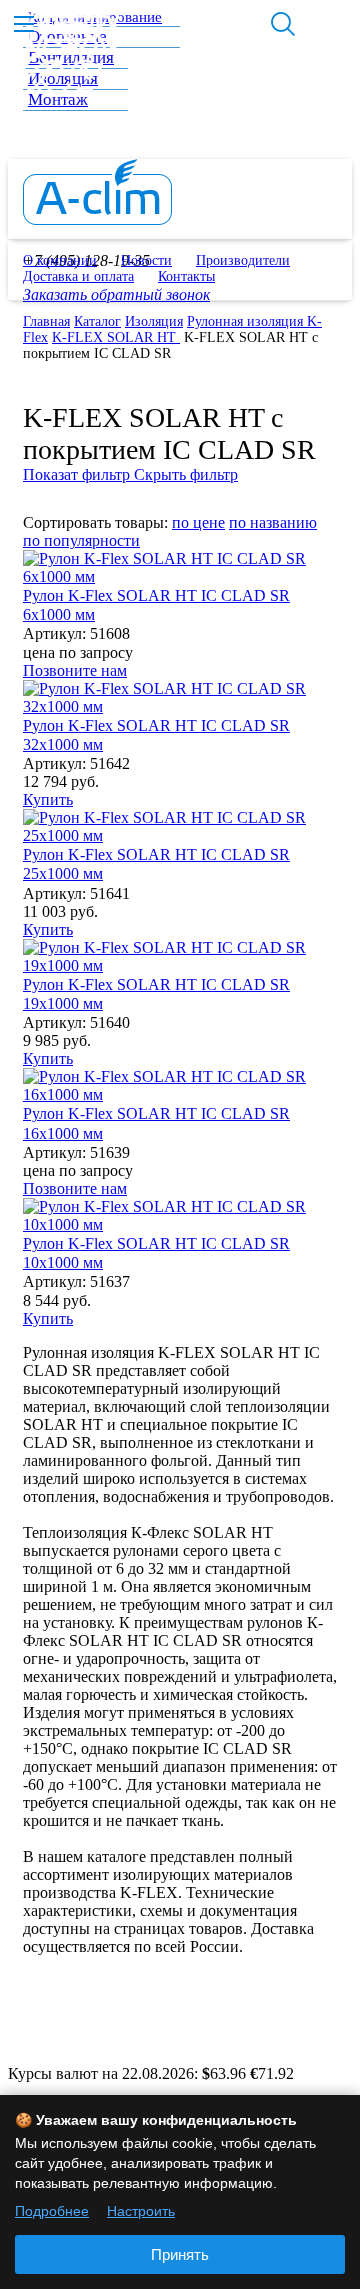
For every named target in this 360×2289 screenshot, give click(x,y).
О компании (60, 260)
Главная (46, 321)
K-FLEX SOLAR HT (116, 337)
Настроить (141, 2211)
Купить (48, 799)
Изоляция (154, 321)
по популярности (81, 540)
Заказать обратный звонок (116, 294)
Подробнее (52, 2211)
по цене (198, 522)
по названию (273, 522)
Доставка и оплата (78, 276)
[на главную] (97, 219)
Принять (180, 2254)
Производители (243, 260)
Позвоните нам (75, 670)
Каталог (97, 321)
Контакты (186, 276)
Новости (146, 260)
